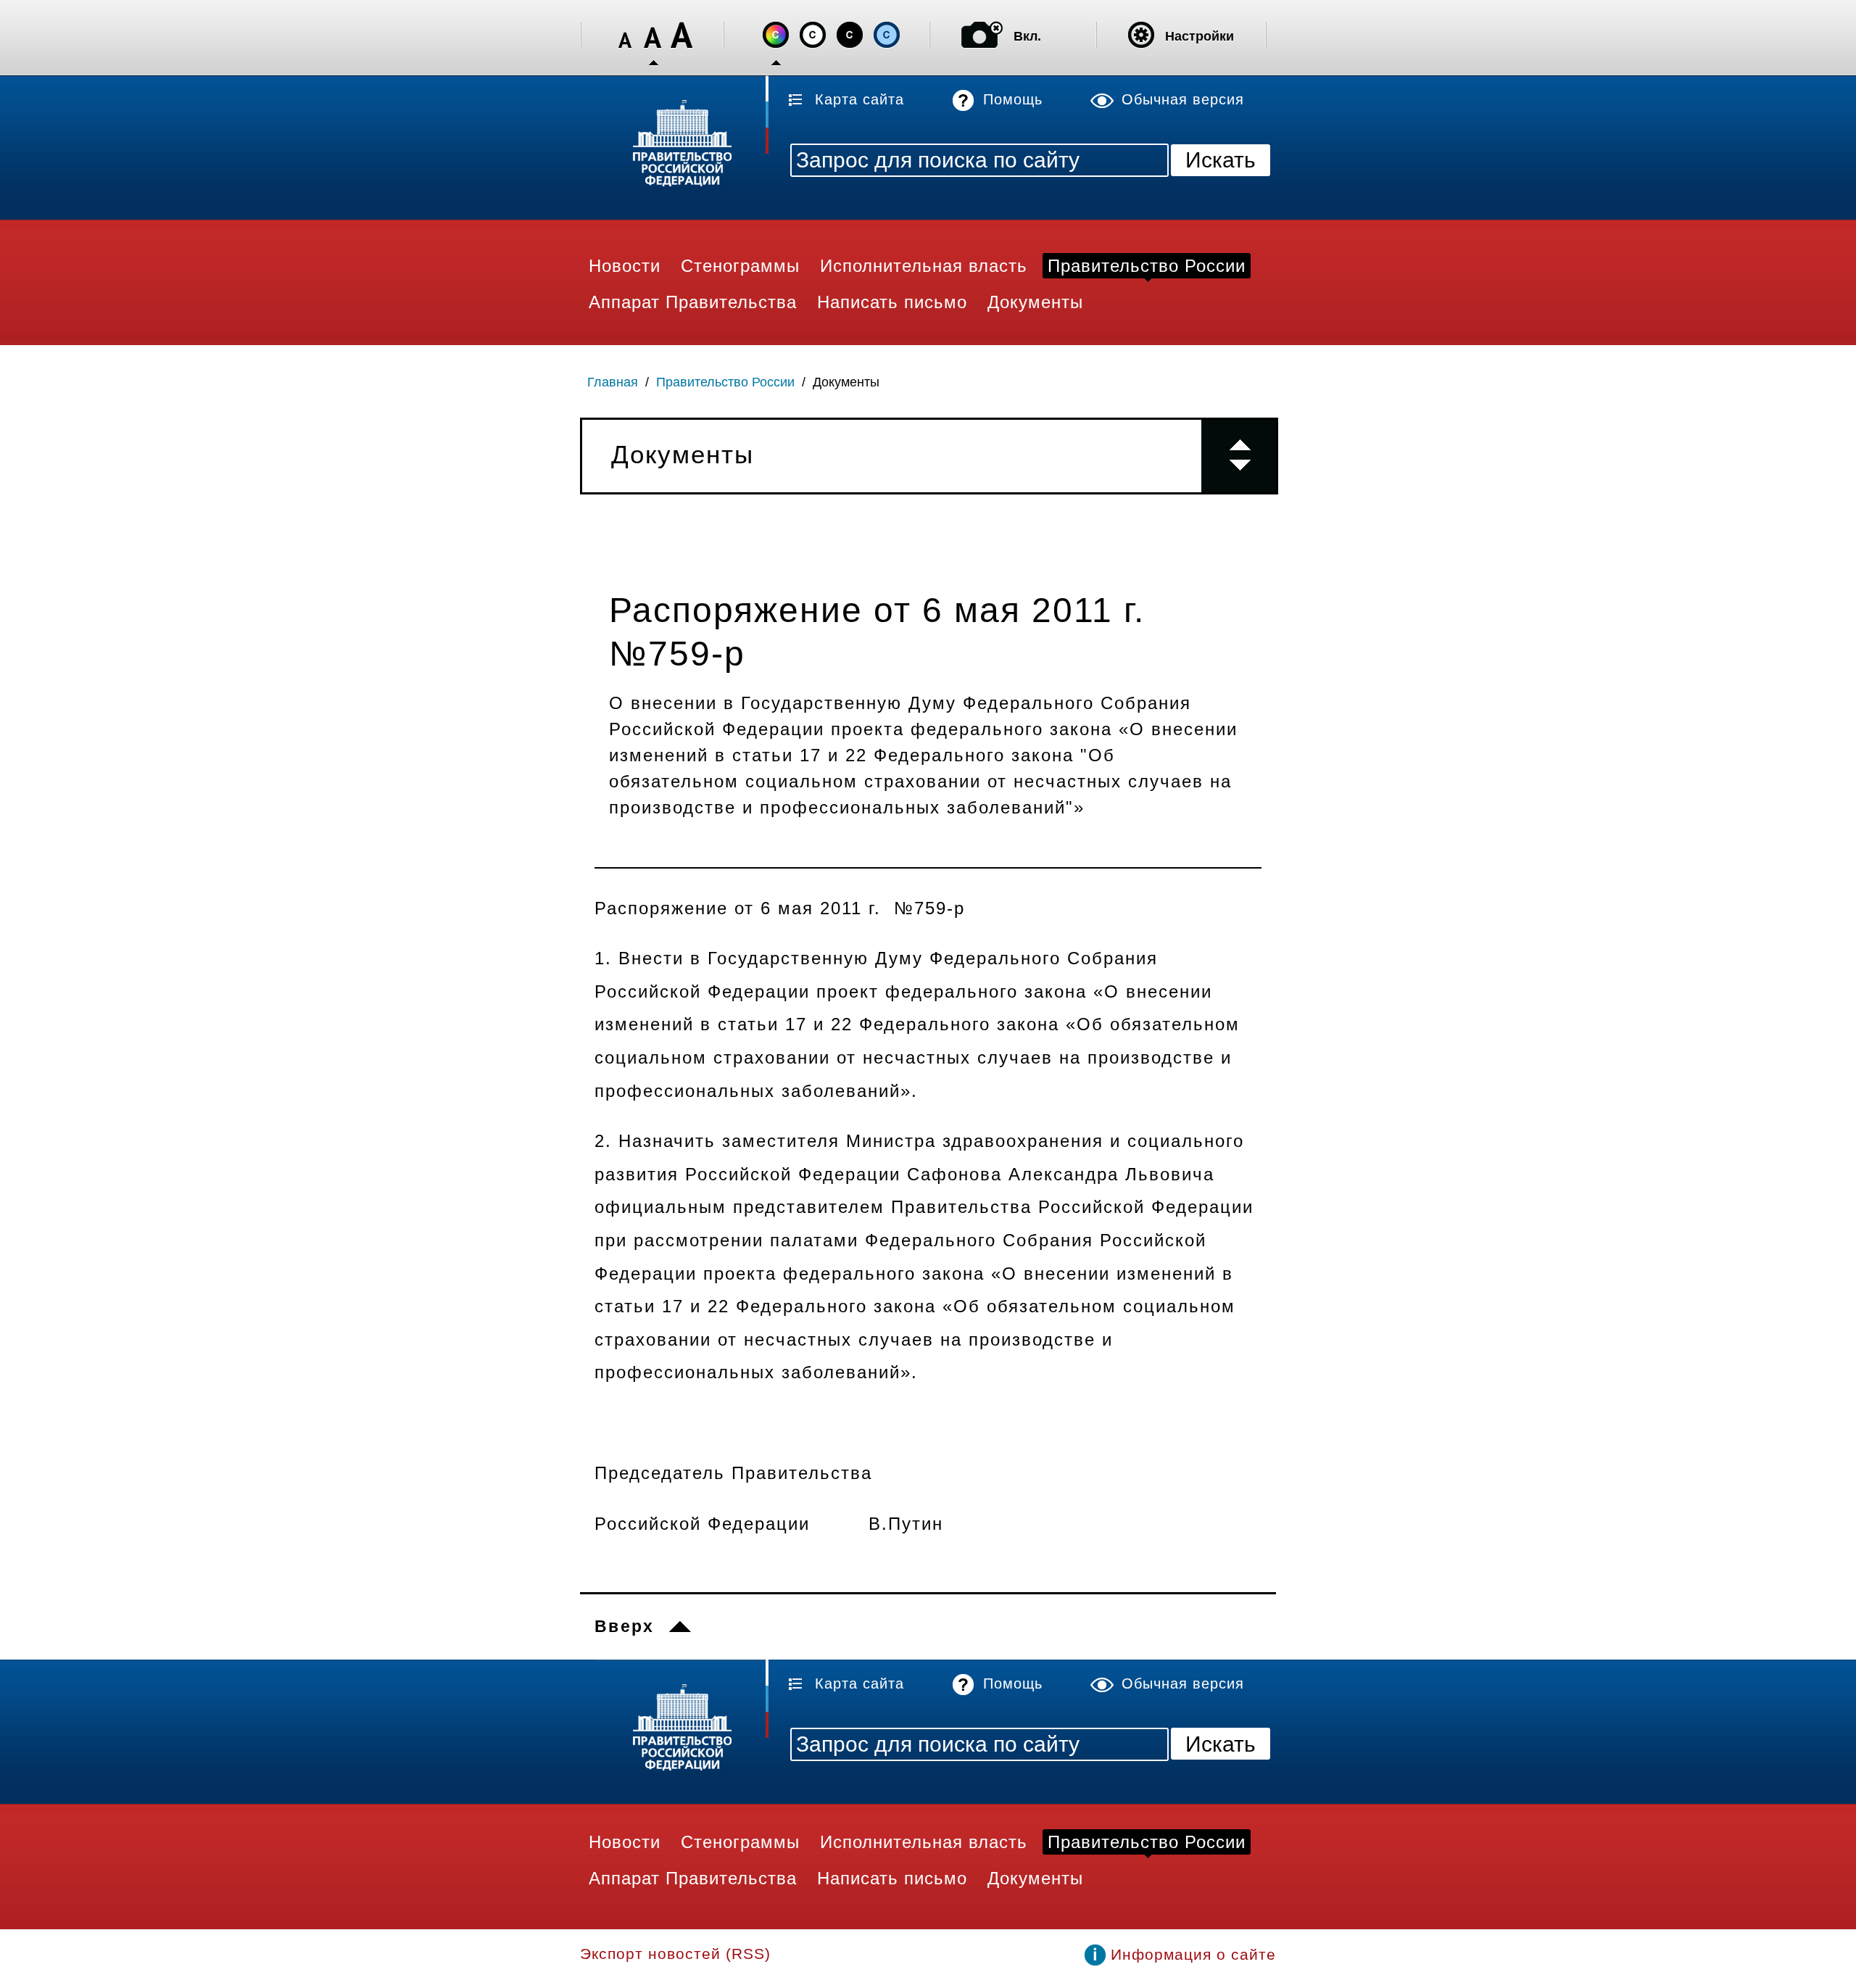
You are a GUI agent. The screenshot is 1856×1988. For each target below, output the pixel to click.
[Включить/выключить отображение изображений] (982, 35)
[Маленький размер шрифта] (625, 35)
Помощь (1013, 99)
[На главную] (674, 145)
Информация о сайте (1193, 1954)
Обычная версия (1183, 99)
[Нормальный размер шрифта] (653, 35)
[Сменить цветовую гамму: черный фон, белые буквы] (850, 35)
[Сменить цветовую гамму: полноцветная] (776, 35)
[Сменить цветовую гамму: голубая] (887, 35)
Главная (613, 382)
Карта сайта (859, 99)
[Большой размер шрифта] (681, 35)
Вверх (625, 1626)
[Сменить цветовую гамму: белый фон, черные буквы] (813, 35)
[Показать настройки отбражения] (1141, 35)
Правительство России (725, 382)
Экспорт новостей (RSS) (675, 1954)
